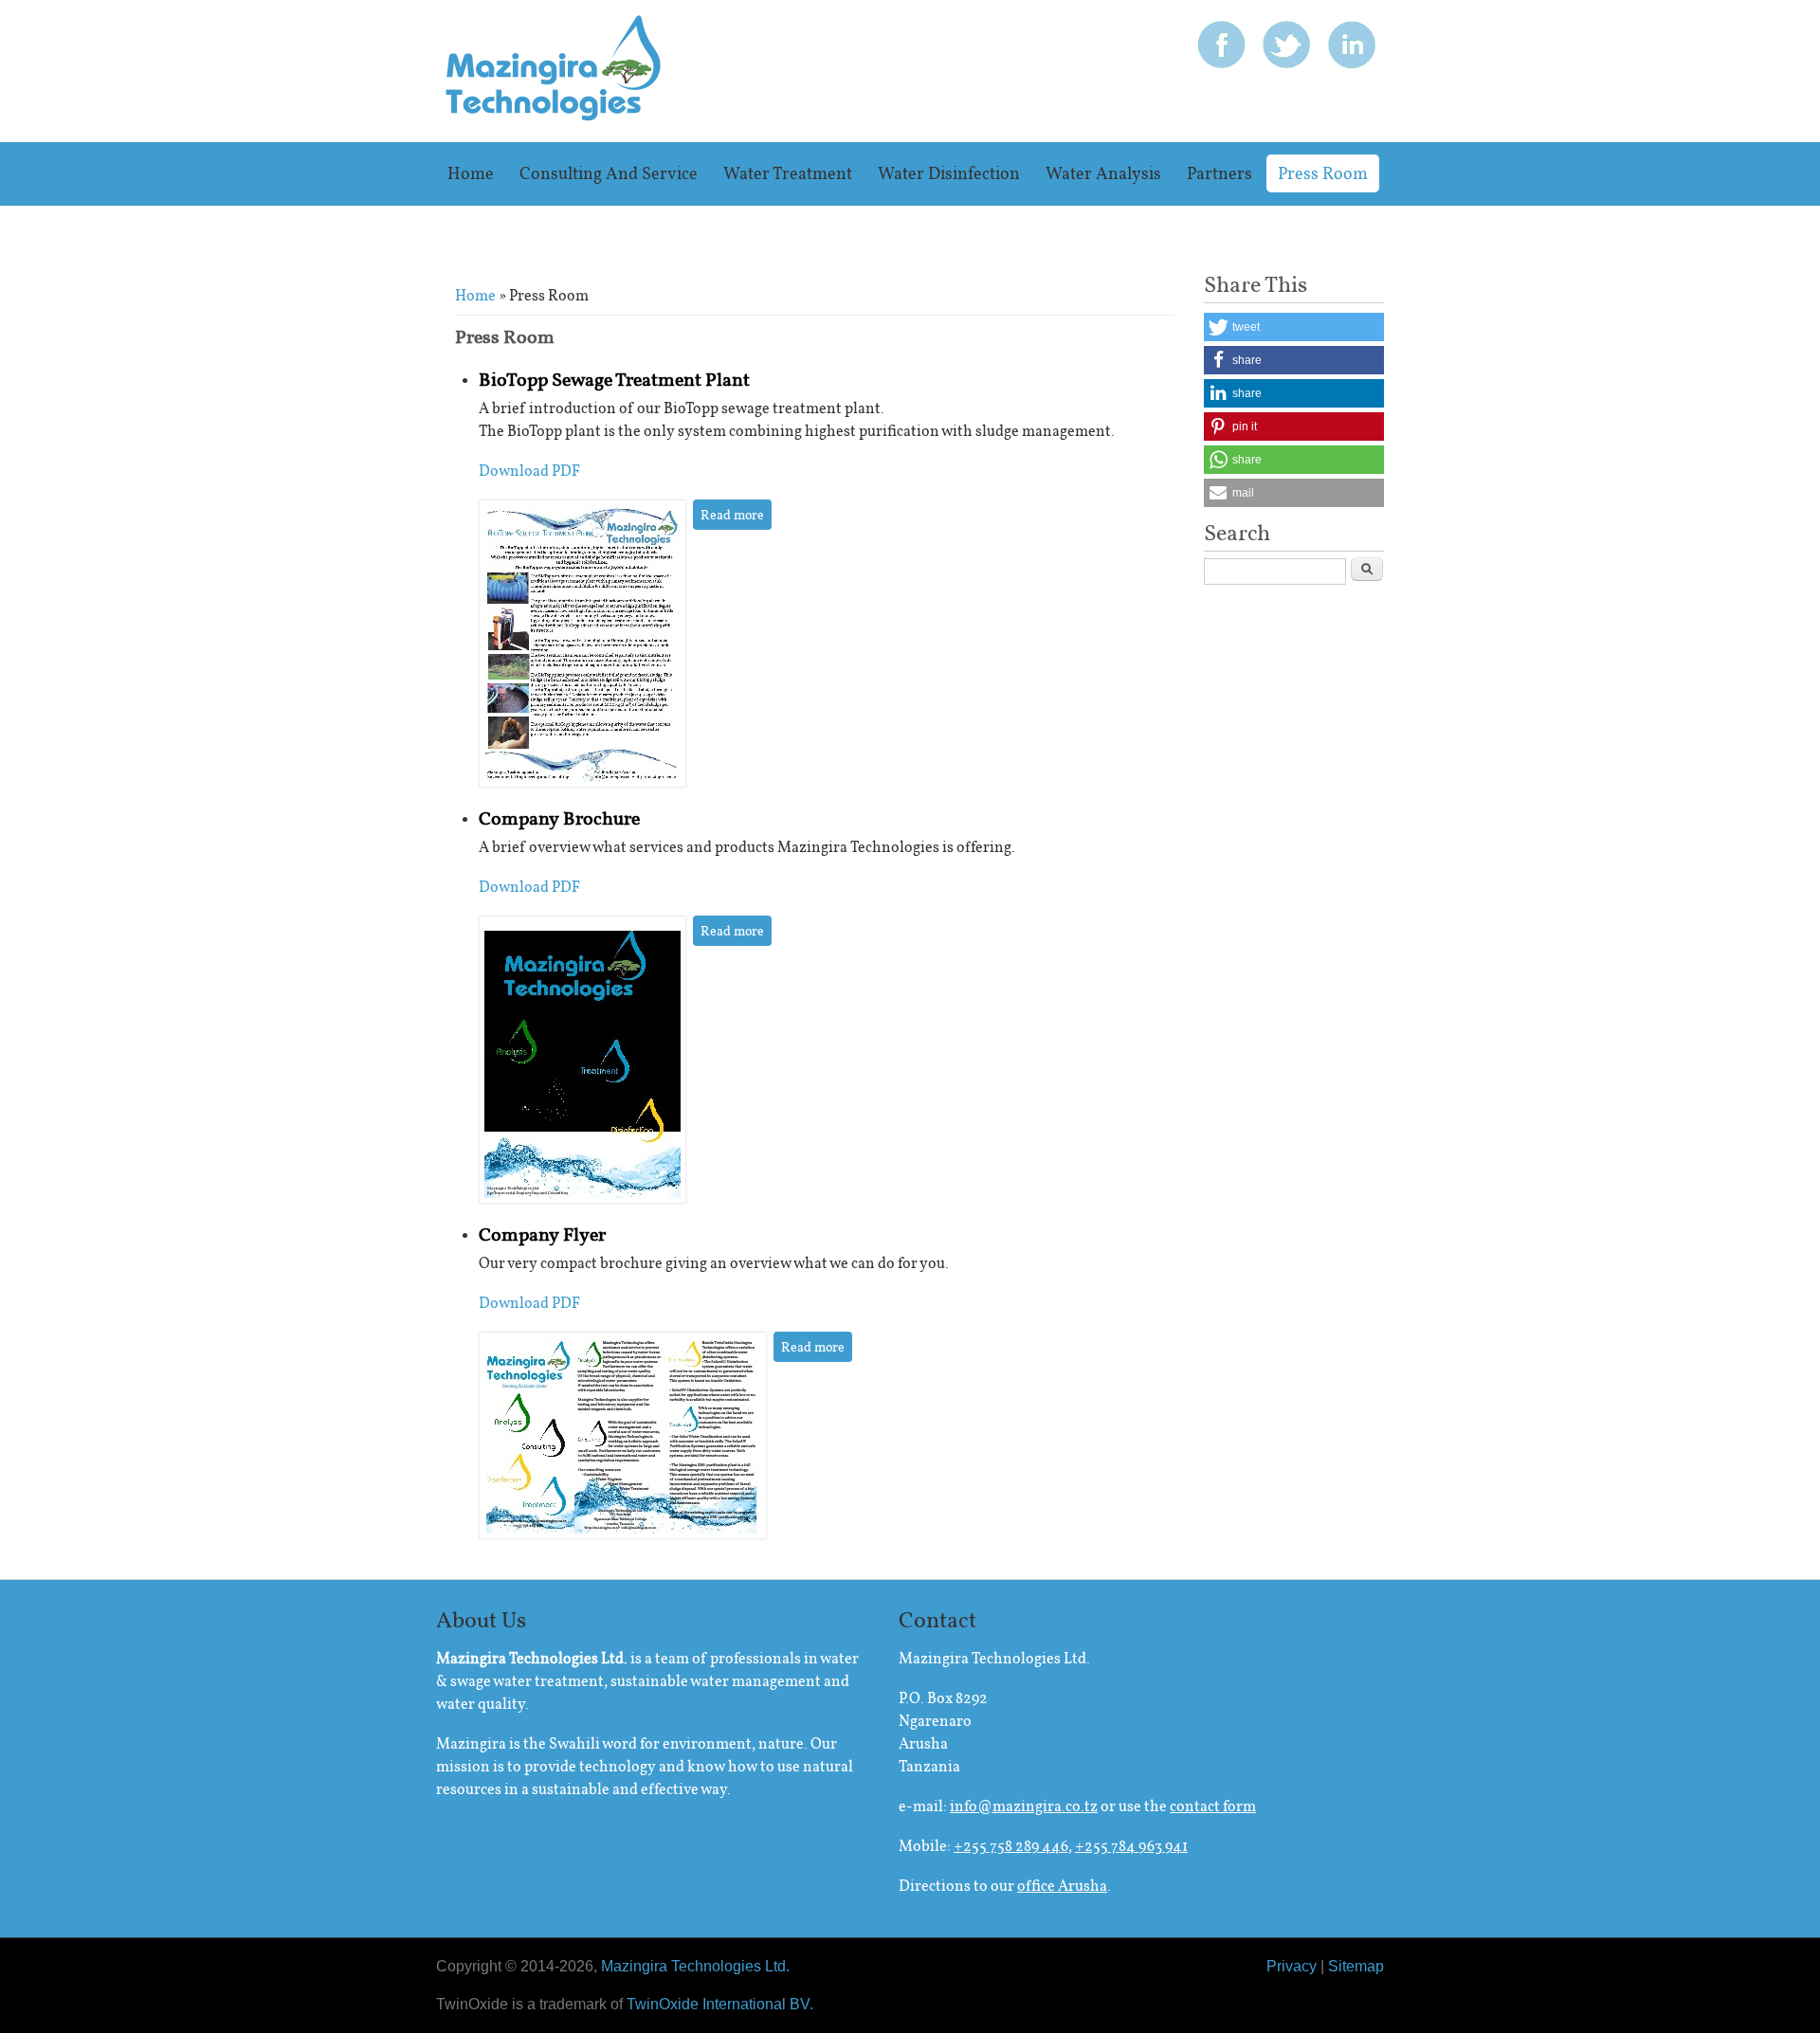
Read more (736, 515)
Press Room (1323, 173)
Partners (1219, 173)
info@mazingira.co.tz (1024, 1806)
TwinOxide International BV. (720, 2004)
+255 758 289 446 (1011, 1846)
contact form (1213, 1806)
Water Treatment (788, 173)
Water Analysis (1103, 173)
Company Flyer (542, 1234)
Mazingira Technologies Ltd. (695, 1966)
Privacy (1292, 1966)
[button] (1294, 327)
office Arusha (1062, 1886)
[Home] (554, 116)
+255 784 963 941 (1131, 1846)
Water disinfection (949, 173)
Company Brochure (559, 818)
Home (471, 173)
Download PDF (529, 471)
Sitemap (1356, 1966)
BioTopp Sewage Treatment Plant (614, 379)
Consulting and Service (609, 173)
